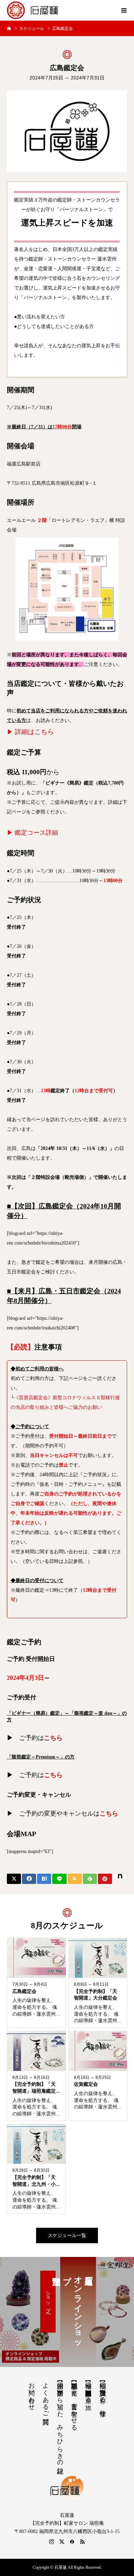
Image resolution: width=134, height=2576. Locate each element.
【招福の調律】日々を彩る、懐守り (103, 2396)
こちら (53, 1738)
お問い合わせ (32, 2393)
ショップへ (48, 2302)
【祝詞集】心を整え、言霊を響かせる (74, 2403)
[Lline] (59, 1879)
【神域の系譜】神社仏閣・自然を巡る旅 (88, 2389)
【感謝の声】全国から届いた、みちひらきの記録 (60, 2421)
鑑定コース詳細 (36, 833)
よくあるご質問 (46, 2396)
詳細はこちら (34, 732)
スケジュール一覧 (67, 2235)
